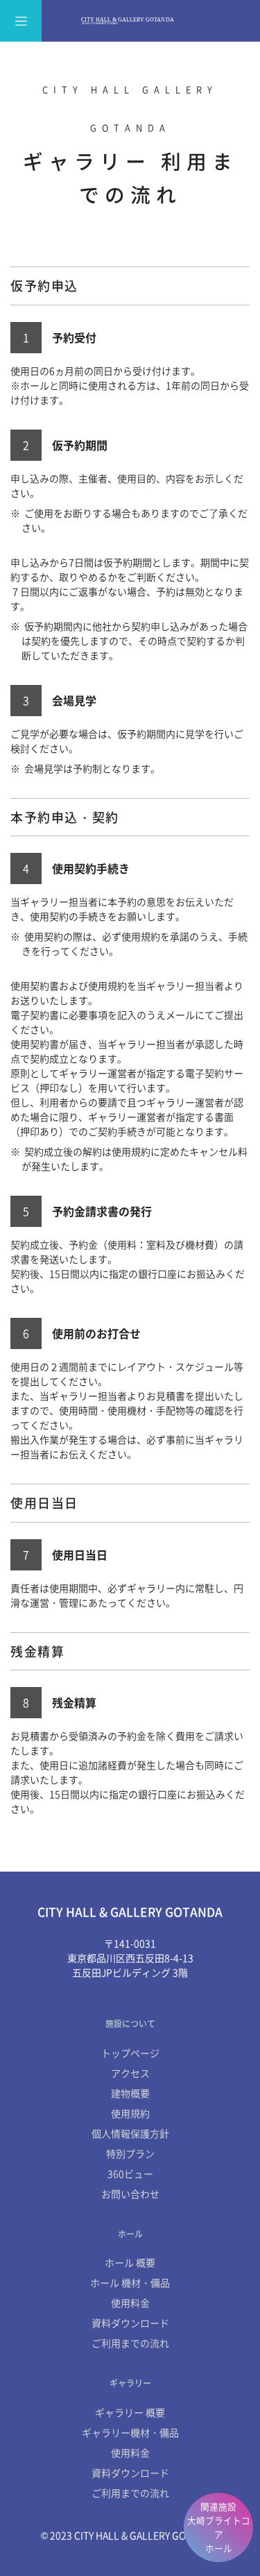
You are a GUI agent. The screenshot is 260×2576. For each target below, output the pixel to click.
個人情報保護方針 (130, 2133)
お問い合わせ (130, 2194)
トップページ (130, 2053)
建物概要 (130, 2093)
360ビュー (130, 2173)
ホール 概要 (130, 2262)
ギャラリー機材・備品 (130, 2432)
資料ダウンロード (130, 2323)
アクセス (130, 2073)
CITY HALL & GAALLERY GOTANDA (130, 21)
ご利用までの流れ (130, 2343)
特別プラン (130, 2153)
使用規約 (130, 2113)
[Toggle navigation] (21, 21)
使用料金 (130, 2303)
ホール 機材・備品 (130, 2282)
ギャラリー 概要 (130, 2412)
